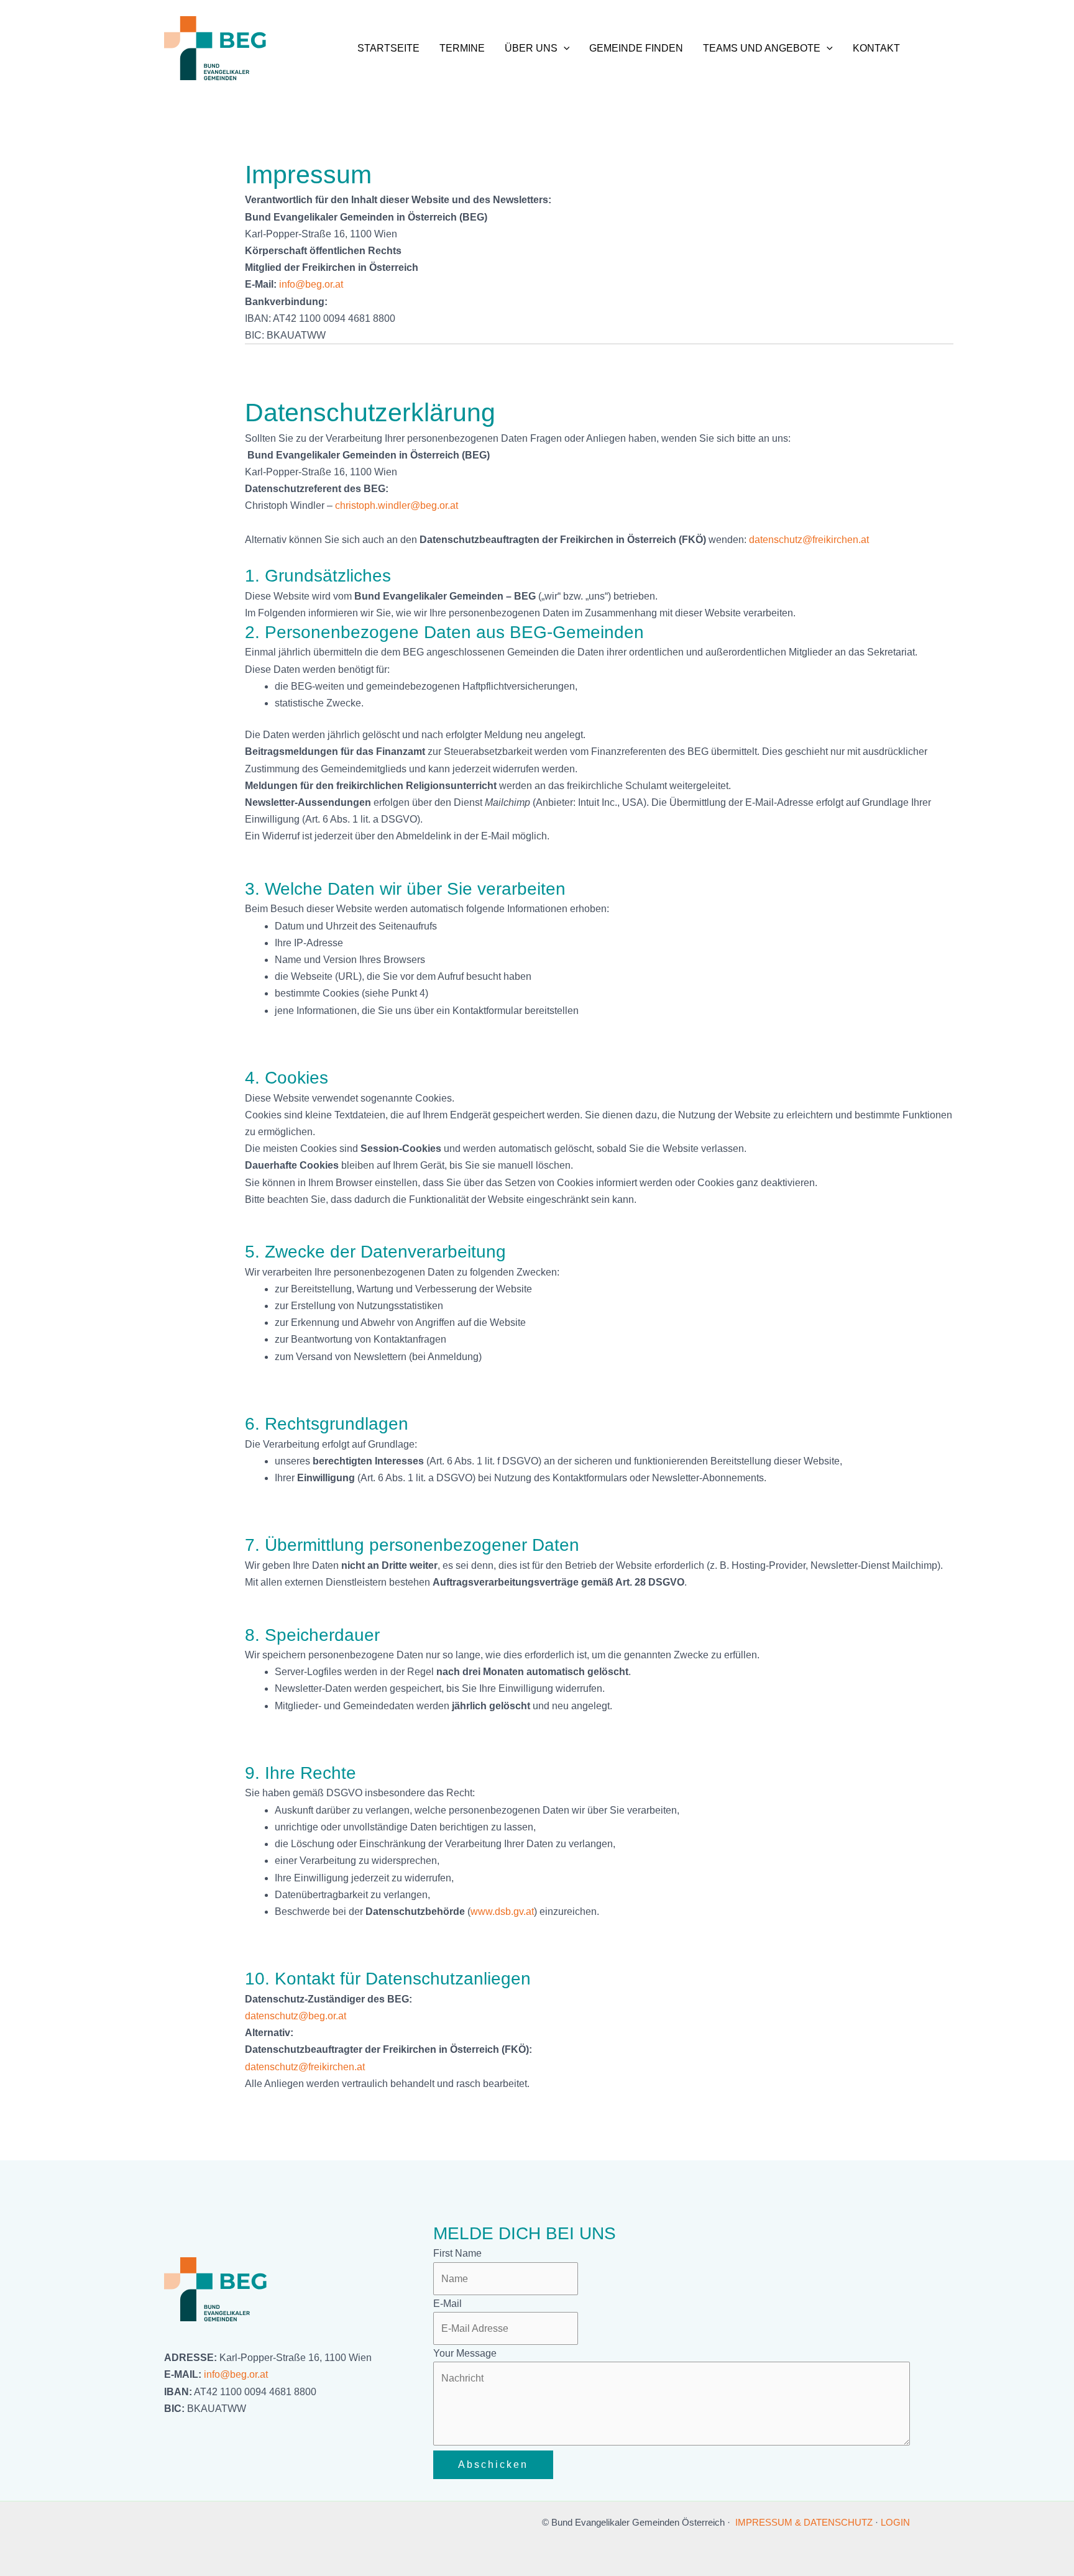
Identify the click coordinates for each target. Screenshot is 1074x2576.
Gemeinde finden (636, 48)
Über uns (531, 48)
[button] (564, 48)
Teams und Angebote (762, 48)
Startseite (388, 48)
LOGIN (895, 2522)
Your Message (465, 2353)
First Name (457, 2253)
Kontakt (876, 48)
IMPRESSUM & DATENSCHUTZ (804, 2522)
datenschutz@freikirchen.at (809, 540)
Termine (462, 48)
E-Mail (447, 2304)
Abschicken (493, 2464)
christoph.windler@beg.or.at (397, 505)
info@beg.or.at (236, 2374)
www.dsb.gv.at (502, 1911)
